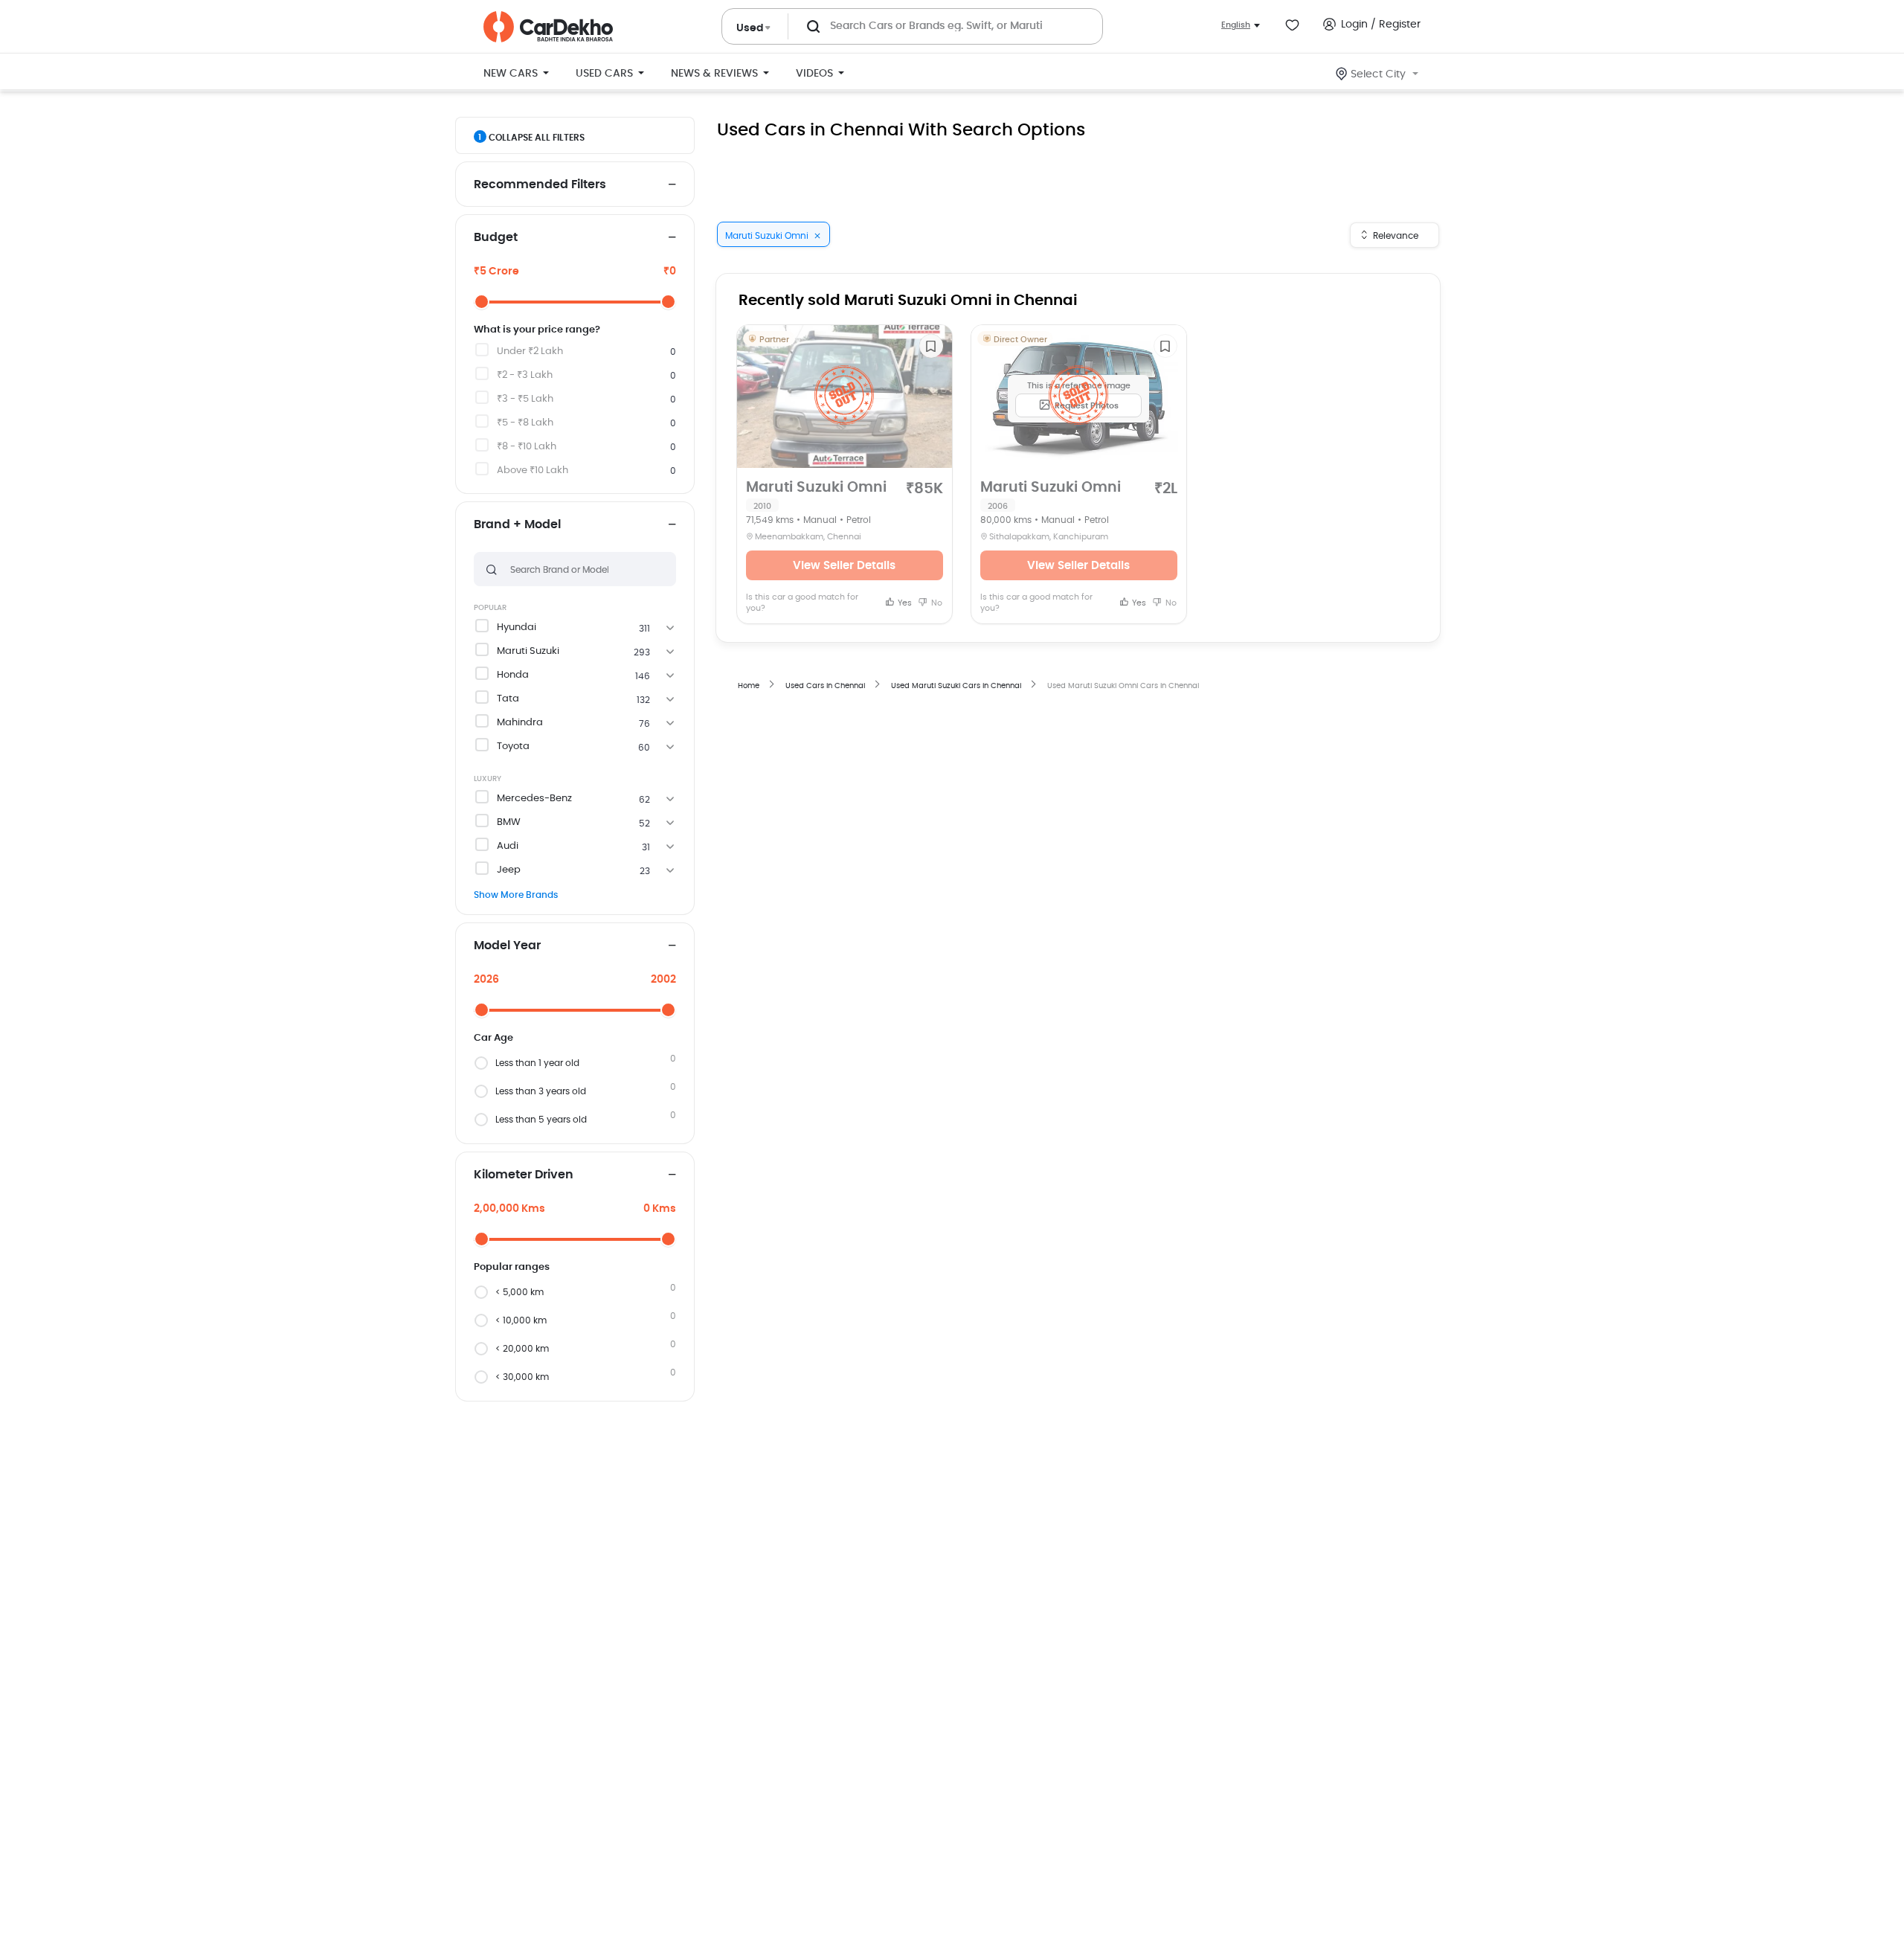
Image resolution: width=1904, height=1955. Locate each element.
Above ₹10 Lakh (533, 471)
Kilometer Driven (524, 1175)
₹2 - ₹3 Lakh (525, 375)
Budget (496, 237)
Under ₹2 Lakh (530, 351)
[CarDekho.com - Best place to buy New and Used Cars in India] (548, 27)
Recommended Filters (540, 184)
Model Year (507, 946)
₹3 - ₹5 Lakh (525, 399)
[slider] (482, 302)
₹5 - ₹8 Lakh (525, 423)
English (1236, 25)
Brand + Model (517, 524)
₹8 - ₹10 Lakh (527, 447)
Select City (1378, 74)
